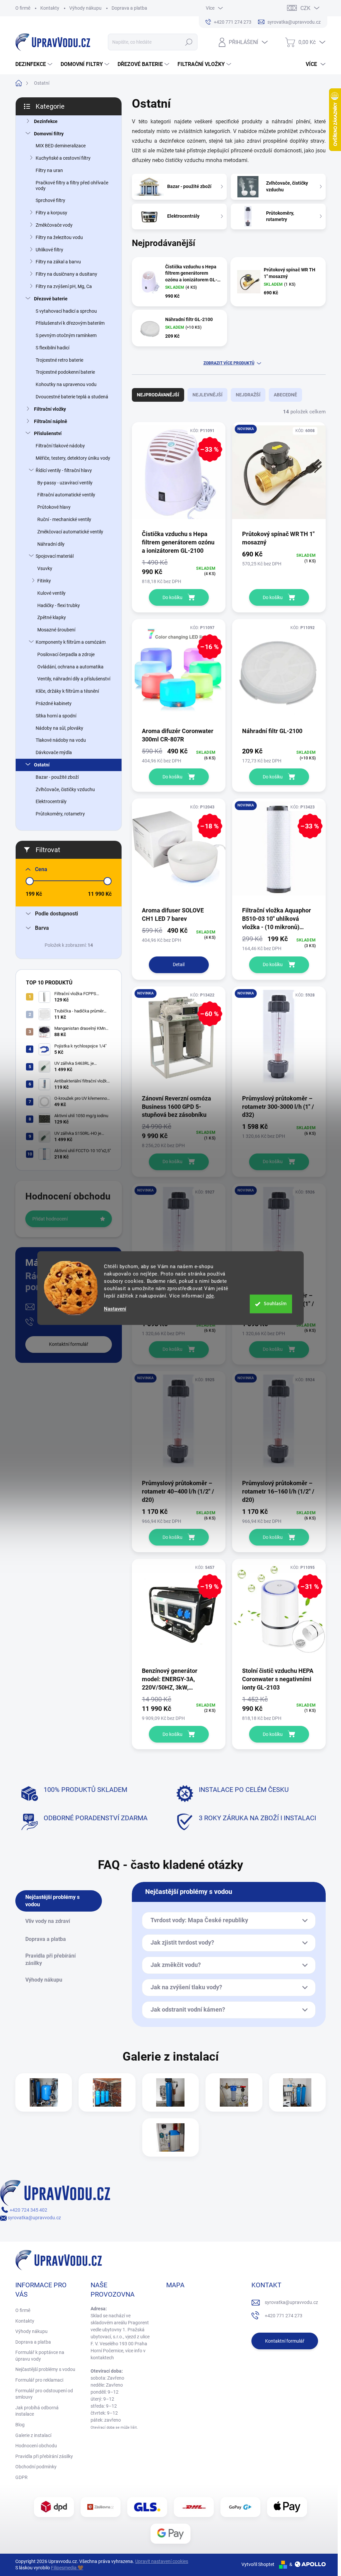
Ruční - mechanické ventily (64, 519)
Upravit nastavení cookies (162, 2561)
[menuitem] (35, 64)
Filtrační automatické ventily (66, 495)
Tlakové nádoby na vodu (61, 740)
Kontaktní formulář (69, 1344)
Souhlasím (275, 1304)
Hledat (189, 42)
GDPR (21, 2477)
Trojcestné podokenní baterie (65, 372)
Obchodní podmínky (36, 2467)
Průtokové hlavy (54, 507)
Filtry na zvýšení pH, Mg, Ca (64, 286)
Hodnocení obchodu (36, 2446)
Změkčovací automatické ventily (70, 532)
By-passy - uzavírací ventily (65, 483)
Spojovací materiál (55, 556)
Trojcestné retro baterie (59, 360)
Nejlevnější (207, 395)
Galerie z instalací (33, 2435)
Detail (179, 964)
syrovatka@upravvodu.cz (34, 2218)
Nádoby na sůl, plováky (59, 728)
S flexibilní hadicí (52, 348)
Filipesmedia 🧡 (67, 2568)
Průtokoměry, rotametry (60, 814)
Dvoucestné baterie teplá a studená (72, 397)
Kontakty (50, 8)
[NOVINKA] (279, 476)
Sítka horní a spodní (56, 716)
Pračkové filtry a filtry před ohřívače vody (72, 186)
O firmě (23, 8)
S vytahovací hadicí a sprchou (66, 311)
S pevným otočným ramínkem (66, 335)
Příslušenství (48, 433)
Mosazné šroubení (56, 630)
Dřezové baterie (51, 299)
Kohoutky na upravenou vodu (66, 384)
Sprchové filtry (50, 200)
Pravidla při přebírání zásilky (44, 2456)
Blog (20, 2425)
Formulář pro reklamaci (39, 2380)
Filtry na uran (49, 170)
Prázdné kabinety (54, 703)
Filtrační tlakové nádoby (60, 446)
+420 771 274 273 (284, 2316)
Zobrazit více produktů (229, 363)
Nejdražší (248, 395)
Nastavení (115, 1309)
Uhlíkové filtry (49, 250)
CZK (305, 8)
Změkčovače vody (54, 225)
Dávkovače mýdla (54, 752)
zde (210, 1296)
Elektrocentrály (51, 801)
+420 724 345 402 (28, 2210)
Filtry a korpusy (51, 213)
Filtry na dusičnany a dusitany (66, 274)
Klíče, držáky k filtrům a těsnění (67, 691)
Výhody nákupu (85, 8)
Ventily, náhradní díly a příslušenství (74, 679)
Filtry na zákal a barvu (58, 262)
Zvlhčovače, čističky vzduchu (65, 789)
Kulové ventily (51, 593)
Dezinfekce (46, 121)
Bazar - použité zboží (57, 777)
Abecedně (285, 395)
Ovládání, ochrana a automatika (70, 667)
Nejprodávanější (158, 395)
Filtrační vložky (50, 409)
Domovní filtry (49, 134)
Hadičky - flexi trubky (59, 605)
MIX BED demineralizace (61, 146)
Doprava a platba (129, 8)
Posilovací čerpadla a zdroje (66, 654)
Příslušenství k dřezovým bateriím (70, 323)
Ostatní (42, 765)
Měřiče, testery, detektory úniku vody (73, 458)
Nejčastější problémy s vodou (45, 2369)
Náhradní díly (51, 544)
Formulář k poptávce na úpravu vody (40, 2356)
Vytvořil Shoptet (258, 2564)
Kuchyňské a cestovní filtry (63, 158)
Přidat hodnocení (50, 1219)
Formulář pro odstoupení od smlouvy (44, 2394)
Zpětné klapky (52, 617)
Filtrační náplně (51, 421)
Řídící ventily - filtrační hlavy (64, 470)
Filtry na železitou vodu (59, 237)
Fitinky (44, 581)
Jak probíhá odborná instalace (37, 2411)
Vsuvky (45, 568)
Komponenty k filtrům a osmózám (71, 642)
